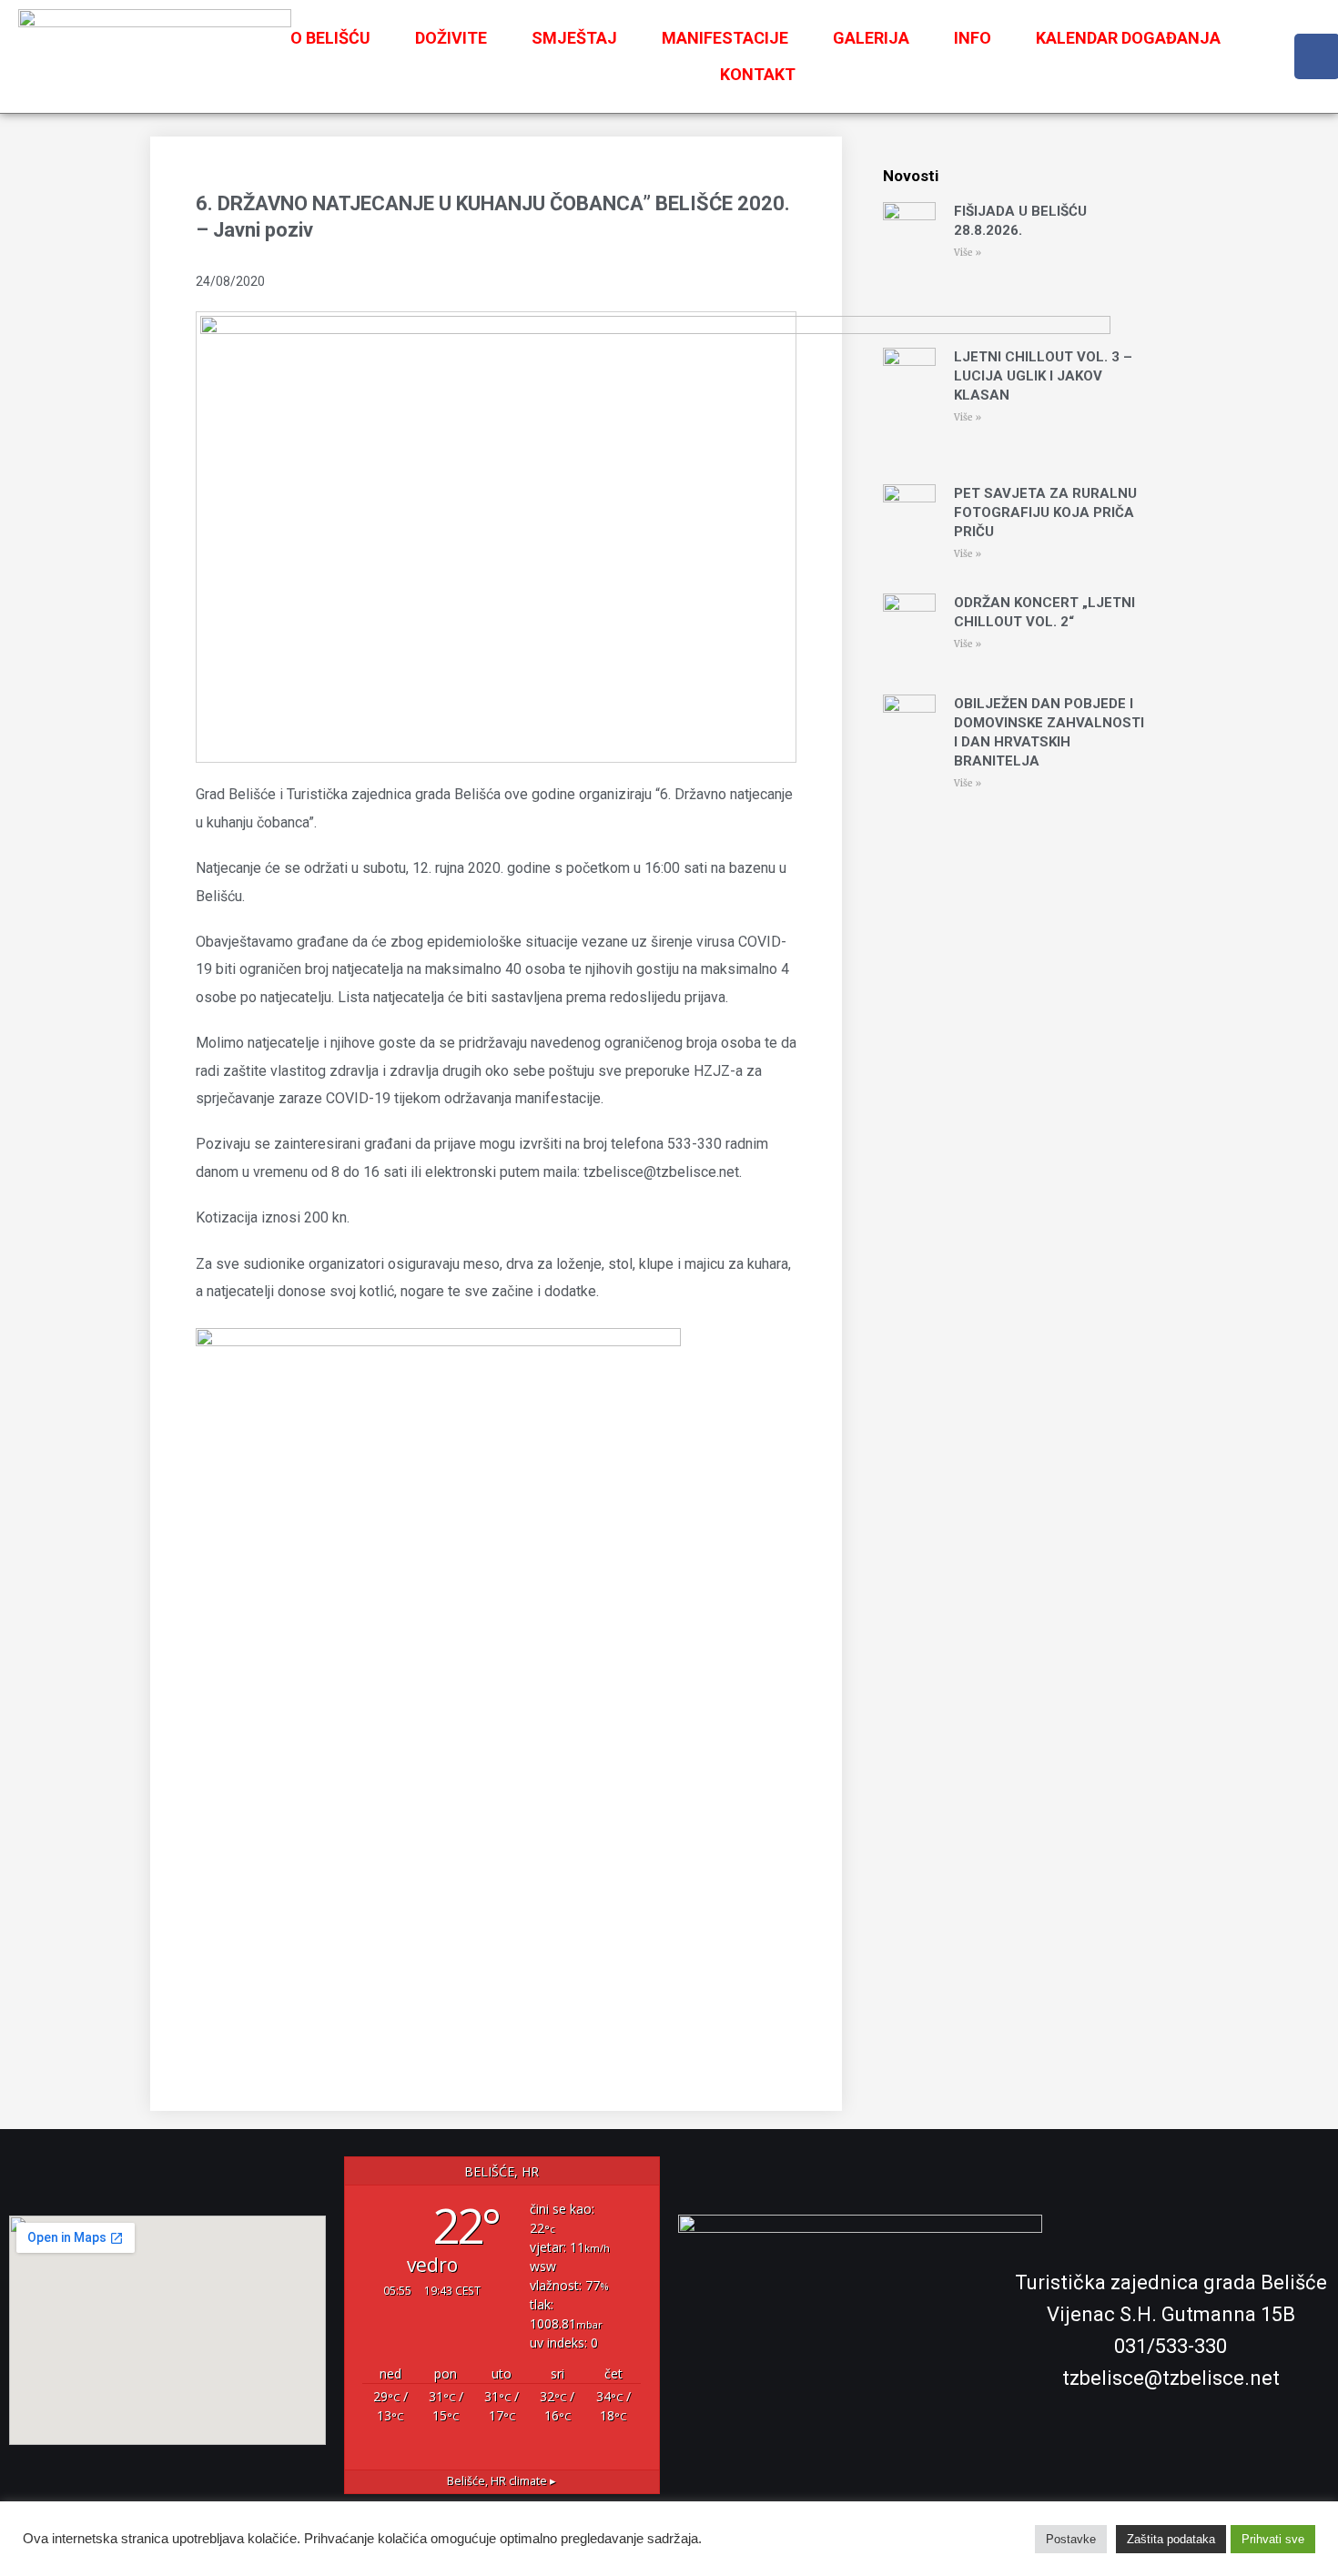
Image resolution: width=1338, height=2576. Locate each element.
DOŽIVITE (451, 38)
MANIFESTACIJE (725, 38)
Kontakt (758, 74)
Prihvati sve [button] (1273, 2539)
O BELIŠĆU (330, 38)
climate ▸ (502, 2481)
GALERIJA (871, 38)
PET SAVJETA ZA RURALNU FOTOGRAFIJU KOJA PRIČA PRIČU (1045, 512)
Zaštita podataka (1171, 2539)
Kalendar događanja (1128, 38)
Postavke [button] (1071, 2539)
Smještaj (574, 38)
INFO (973, 38)
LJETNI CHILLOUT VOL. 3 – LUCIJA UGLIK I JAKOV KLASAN (1043, 376)
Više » (968, 253)
